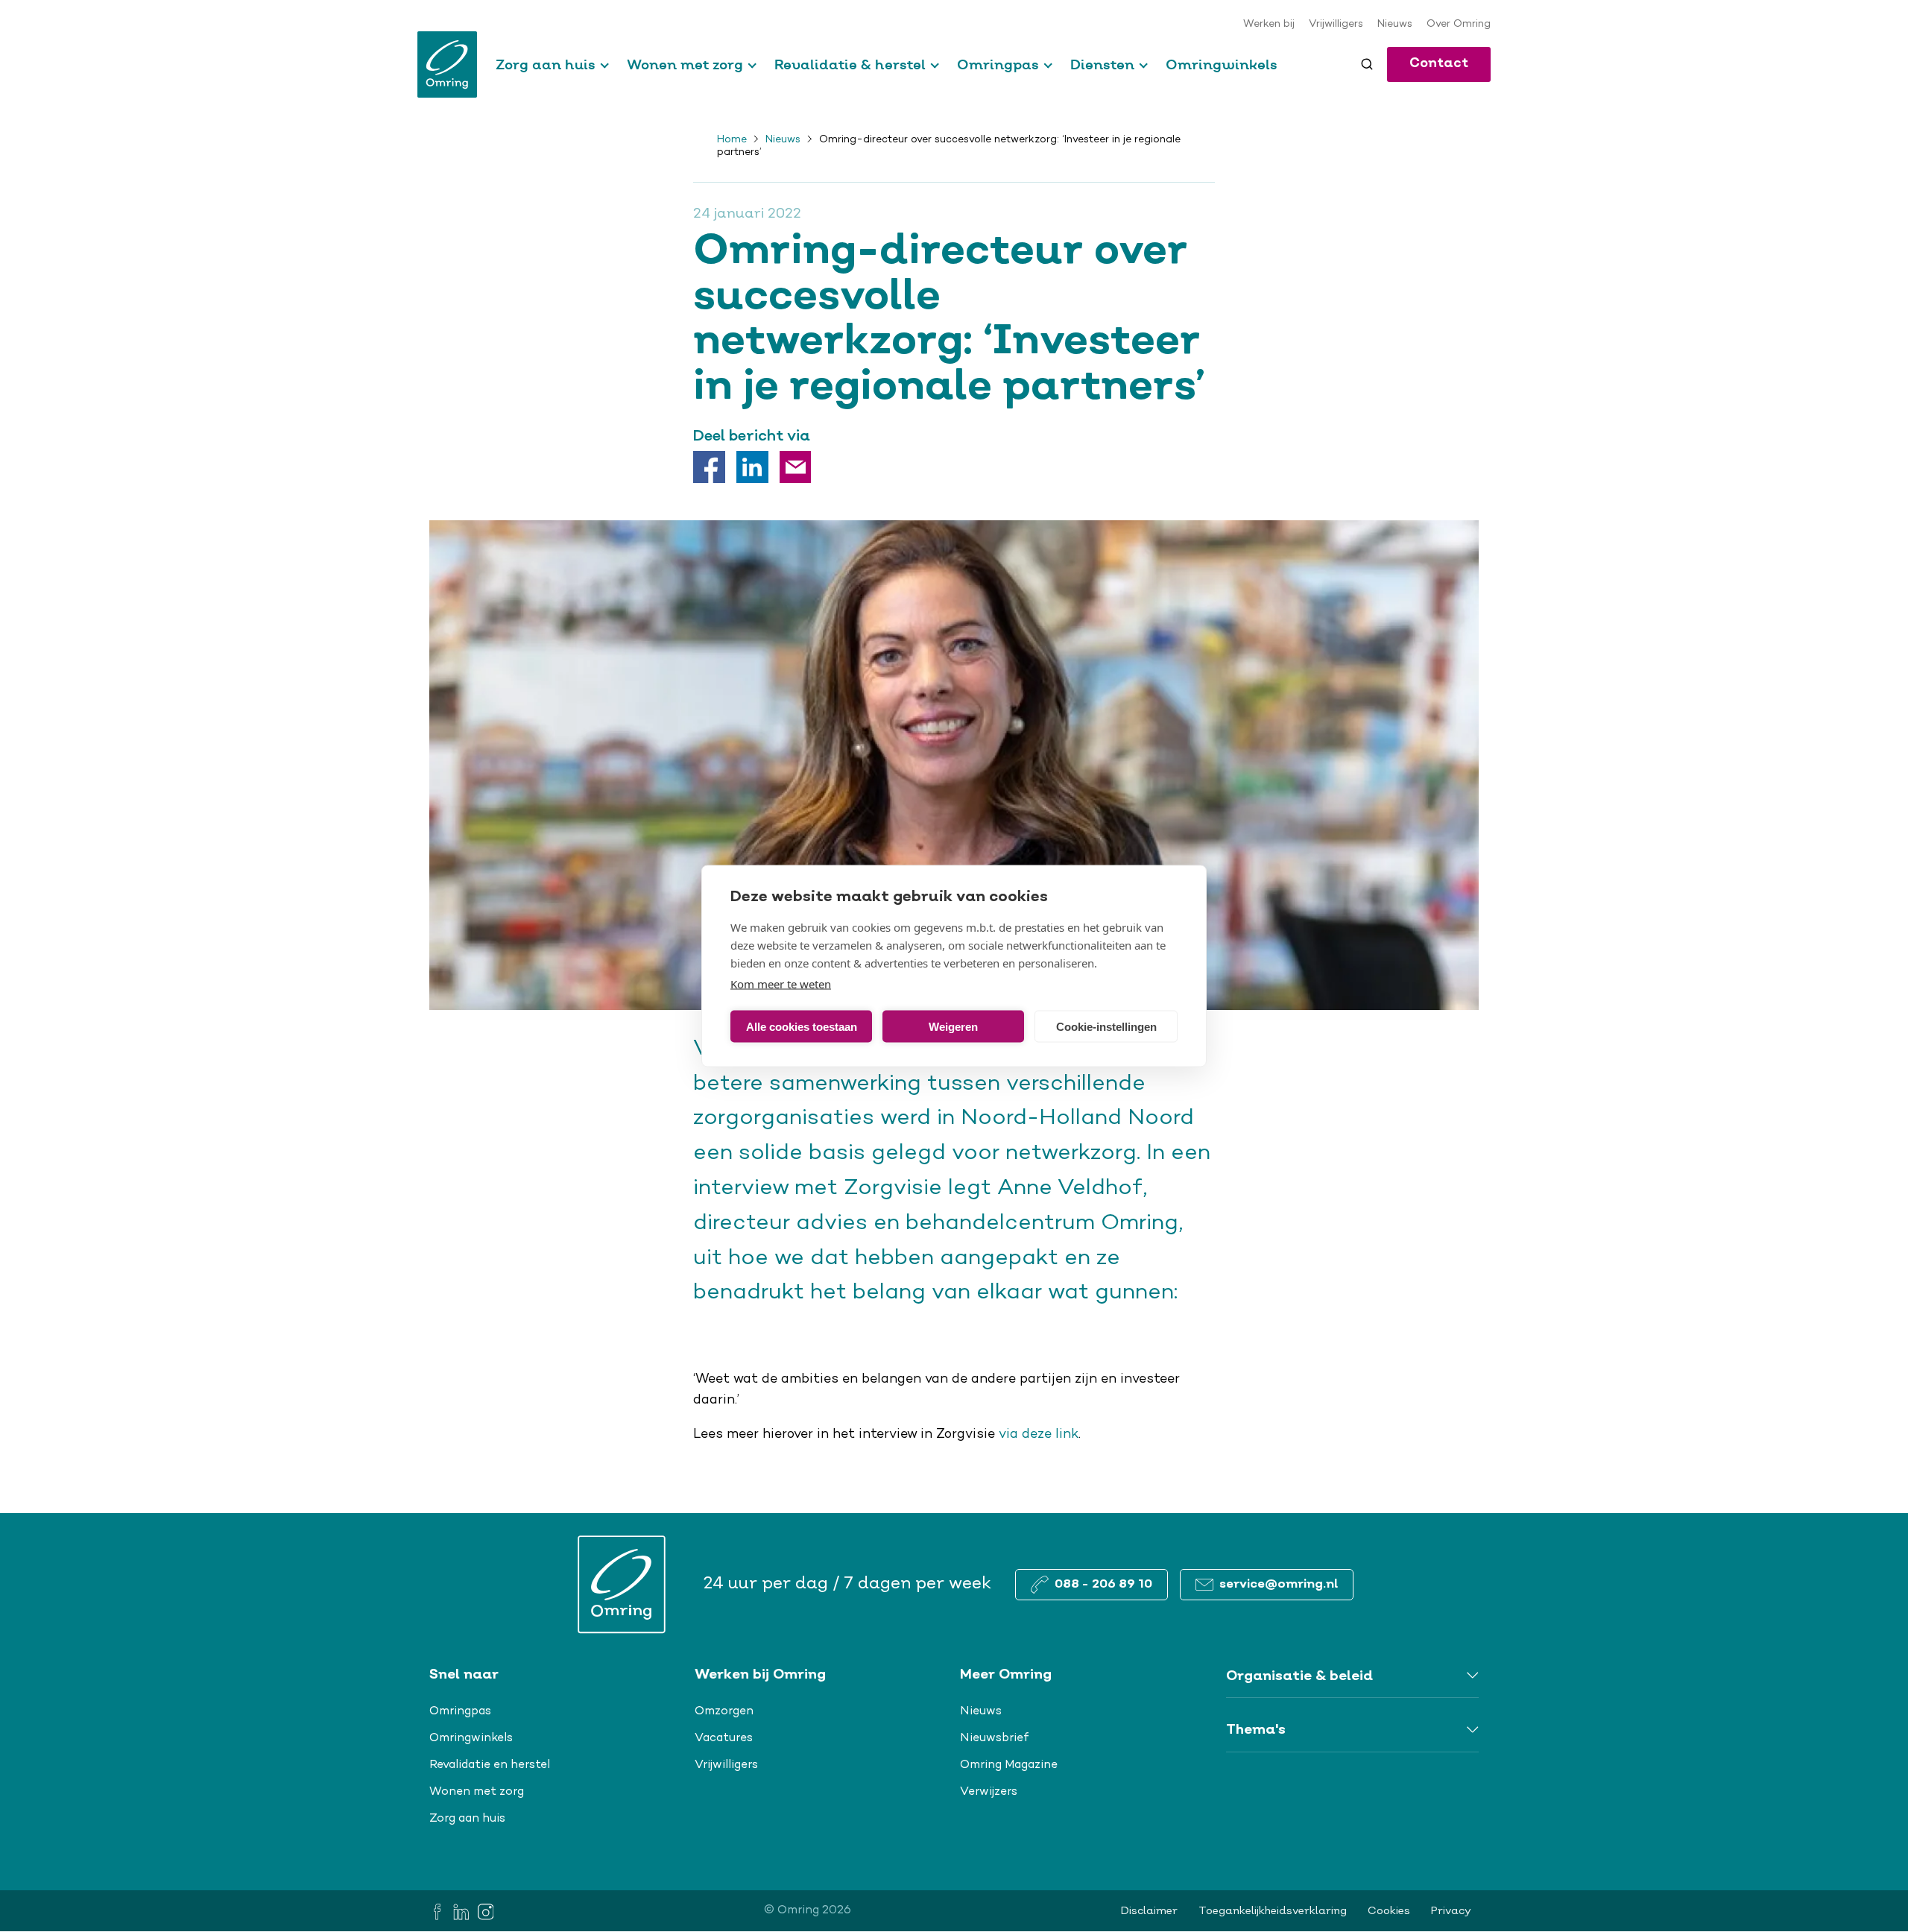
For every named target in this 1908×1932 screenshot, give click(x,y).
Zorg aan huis (546, 64)
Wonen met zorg (685, 64)
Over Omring (1459, 25)
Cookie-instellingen (1106, 1026)
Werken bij (1269, 25)
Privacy (1451, 1911)
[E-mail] (796, 467)
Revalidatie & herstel (850, 64)
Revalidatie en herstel (490, 1765)
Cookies (1389, 1911)
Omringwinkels (1222, 64)
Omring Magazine (1009, 1765)
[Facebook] (709, 467)
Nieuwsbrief (995, 1738)
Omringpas (998, 64)
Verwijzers (989, 1792)
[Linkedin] (752, 467)
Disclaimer (1149, 1911)
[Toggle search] (1367, 64)
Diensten (1102, 64)
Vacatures (724, 1738)
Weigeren (953, 1026)
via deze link (1039, 1435)
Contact (1439, 64)
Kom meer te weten (781, 984)
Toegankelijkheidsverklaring (1273, 1911)
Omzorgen (724, 1711)
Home (732, 140)
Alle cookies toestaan (802, 1026)
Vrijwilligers (1336, 25)
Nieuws (1395, 25)
